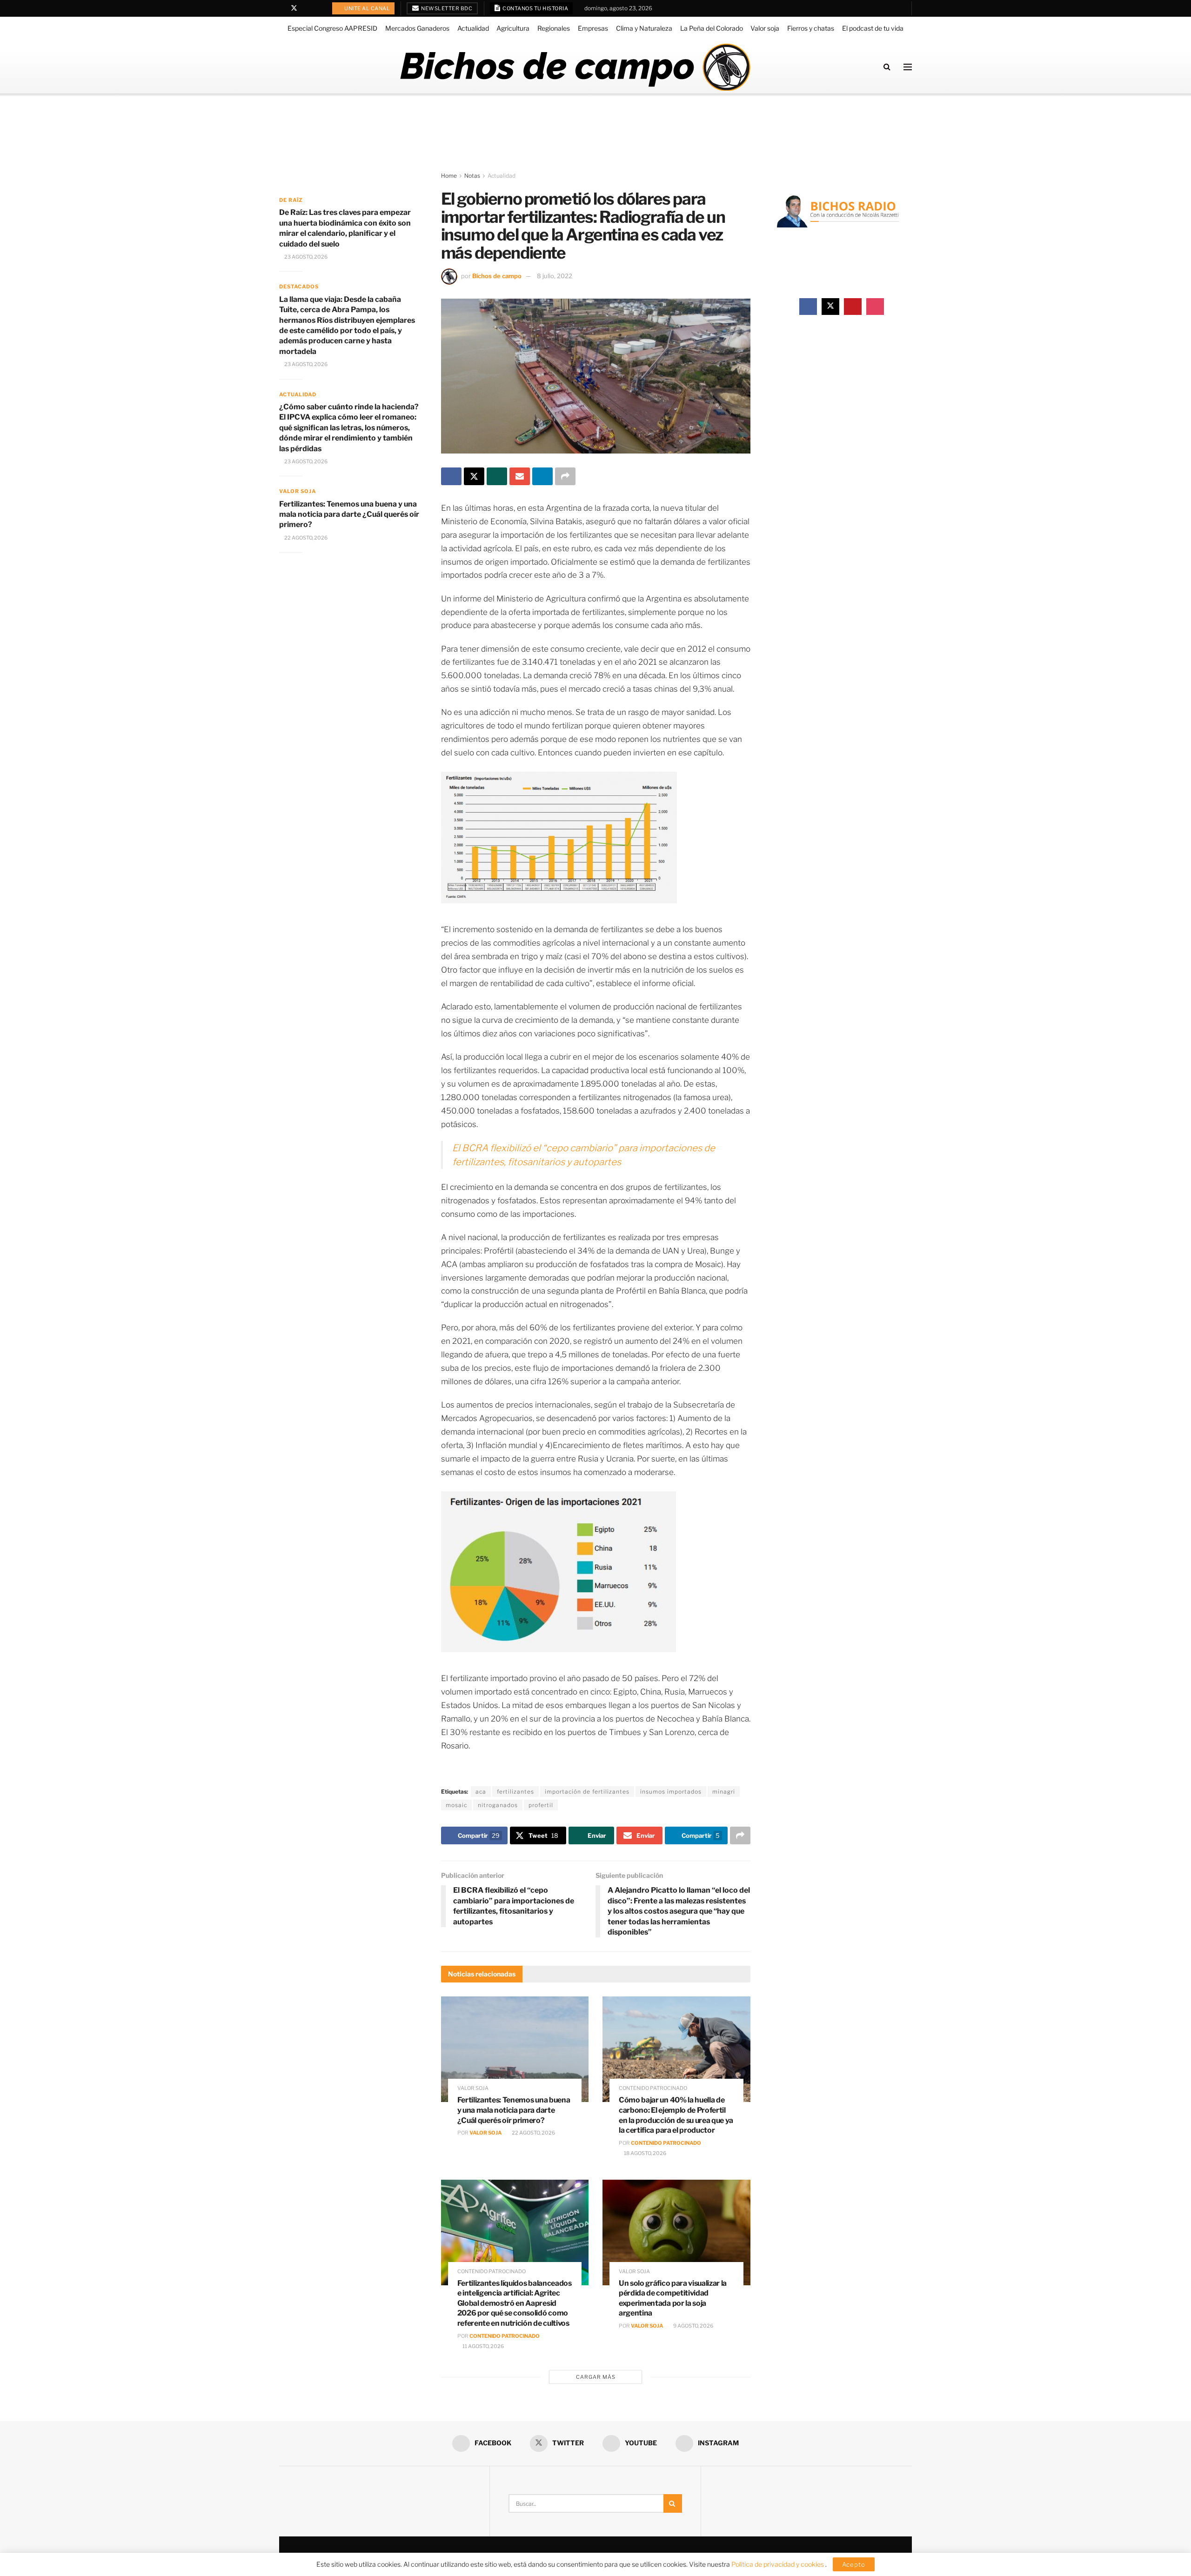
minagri (724, 1792)
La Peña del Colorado (712, 28)
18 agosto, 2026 (645, 2153)
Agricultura (513, 28)
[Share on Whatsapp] (497, 476)
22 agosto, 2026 (533, 2133)
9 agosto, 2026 (693, 2326)
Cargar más (596, 2377)
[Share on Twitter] (474, 476)
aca (481, 1792)
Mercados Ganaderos (417, 28)
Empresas (593, 28)
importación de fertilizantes (587, 1792)
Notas (472, 176)
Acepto (854, 2564)
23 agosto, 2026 (305, 257)
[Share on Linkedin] (542, 476)
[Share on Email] (520, 476)
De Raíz (291, 200)
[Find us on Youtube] (306, 8)
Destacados (299, 287)
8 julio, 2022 (555, 276)
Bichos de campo (497, 276)
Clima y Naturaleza (644, 28)
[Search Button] (887, 67)
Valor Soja (485, 2133)
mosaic (456, 1805)
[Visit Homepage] (575, 67)
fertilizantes (515, 1792)
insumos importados (671, 1792)
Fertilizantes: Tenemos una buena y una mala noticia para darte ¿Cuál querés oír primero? (514, 2110)
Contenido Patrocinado (666, 2143)
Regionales (554, 28)
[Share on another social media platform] (565, 476)
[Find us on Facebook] (282, 8)
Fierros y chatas (811, 28)
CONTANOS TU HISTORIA (535, 8)
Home (449, 176)
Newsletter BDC (446, 8)
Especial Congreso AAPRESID (332, 28)
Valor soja (765, 28)
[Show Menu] (908, 67)
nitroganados (498, 1805)
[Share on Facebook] (451, 476)
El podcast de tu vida (873, 28)
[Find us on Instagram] (318, 8)
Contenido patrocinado (653, 2088)
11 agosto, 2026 (483, 2346)
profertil (541, 1805)
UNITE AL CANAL (367, 8)
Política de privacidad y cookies (778, 2564)
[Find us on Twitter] (294, 8)
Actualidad (473, 28)
